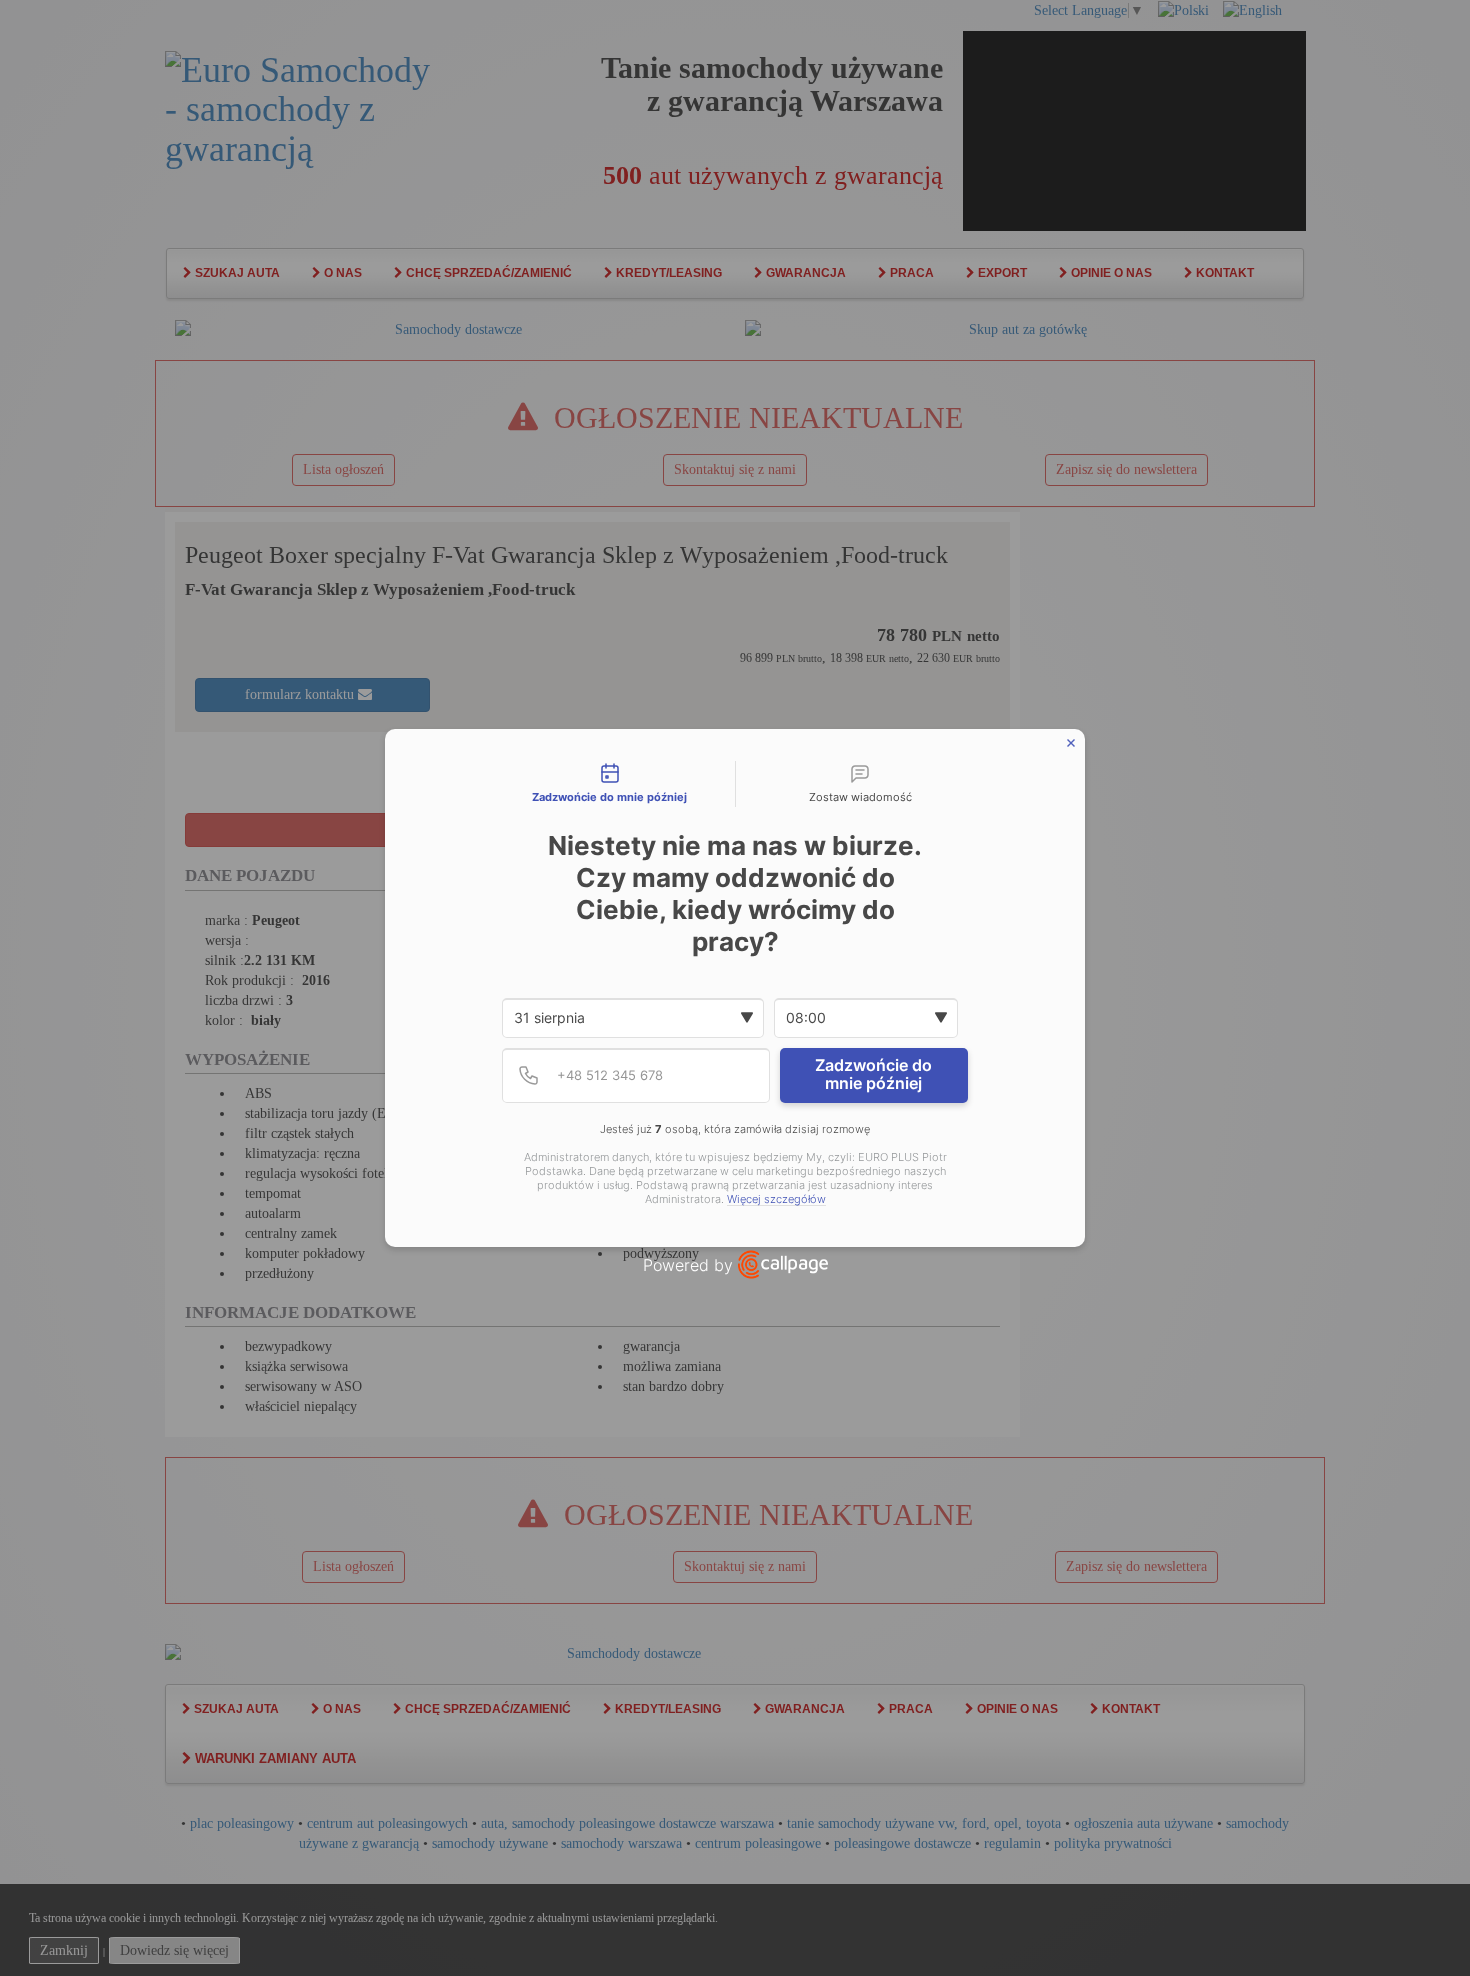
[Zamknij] (1071, 743)
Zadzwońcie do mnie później (873, 1074)
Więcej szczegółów (776, 1199)
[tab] (610, 784)
